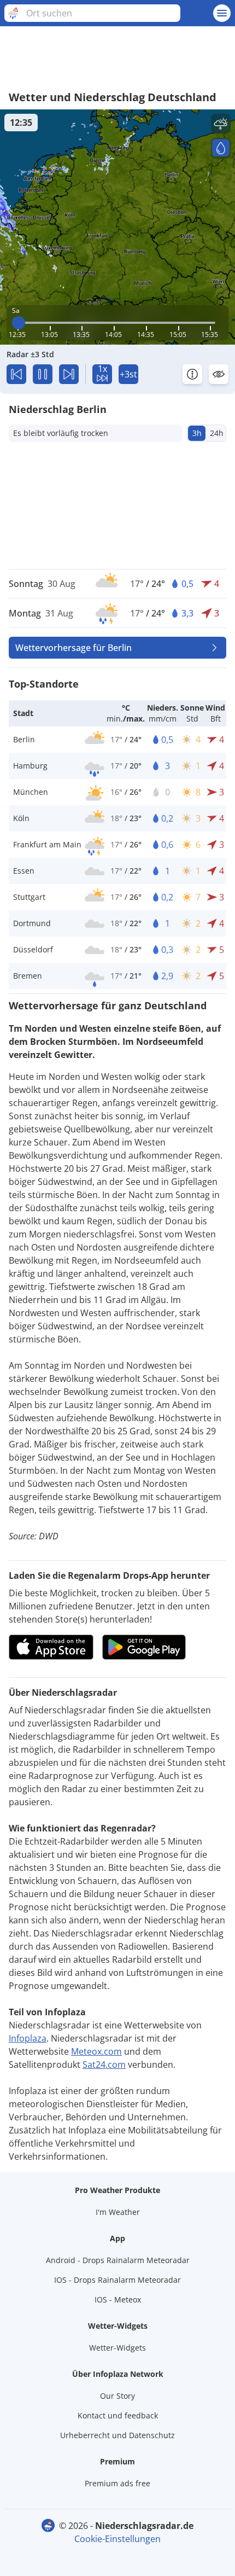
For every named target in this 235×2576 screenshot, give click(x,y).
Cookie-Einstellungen (117, 2539)
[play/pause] (43, 374)
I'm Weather (118, 2212)
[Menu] (222, 13)
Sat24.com (104, 2065)
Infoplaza (28, 2038)
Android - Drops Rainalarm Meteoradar (118, 2260)
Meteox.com (96, 2051)
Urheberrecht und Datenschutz (117, 2435)
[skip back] (16, 374)
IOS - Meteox (118, 2299)
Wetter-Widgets (117, 2348)
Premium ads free (117, 2483)
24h (217, 433)
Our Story (117, 2396)
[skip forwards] (69, 374)
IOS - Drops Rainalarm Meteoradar (117, 2280)
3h (197, 433)
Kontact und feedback (118, 2415)
